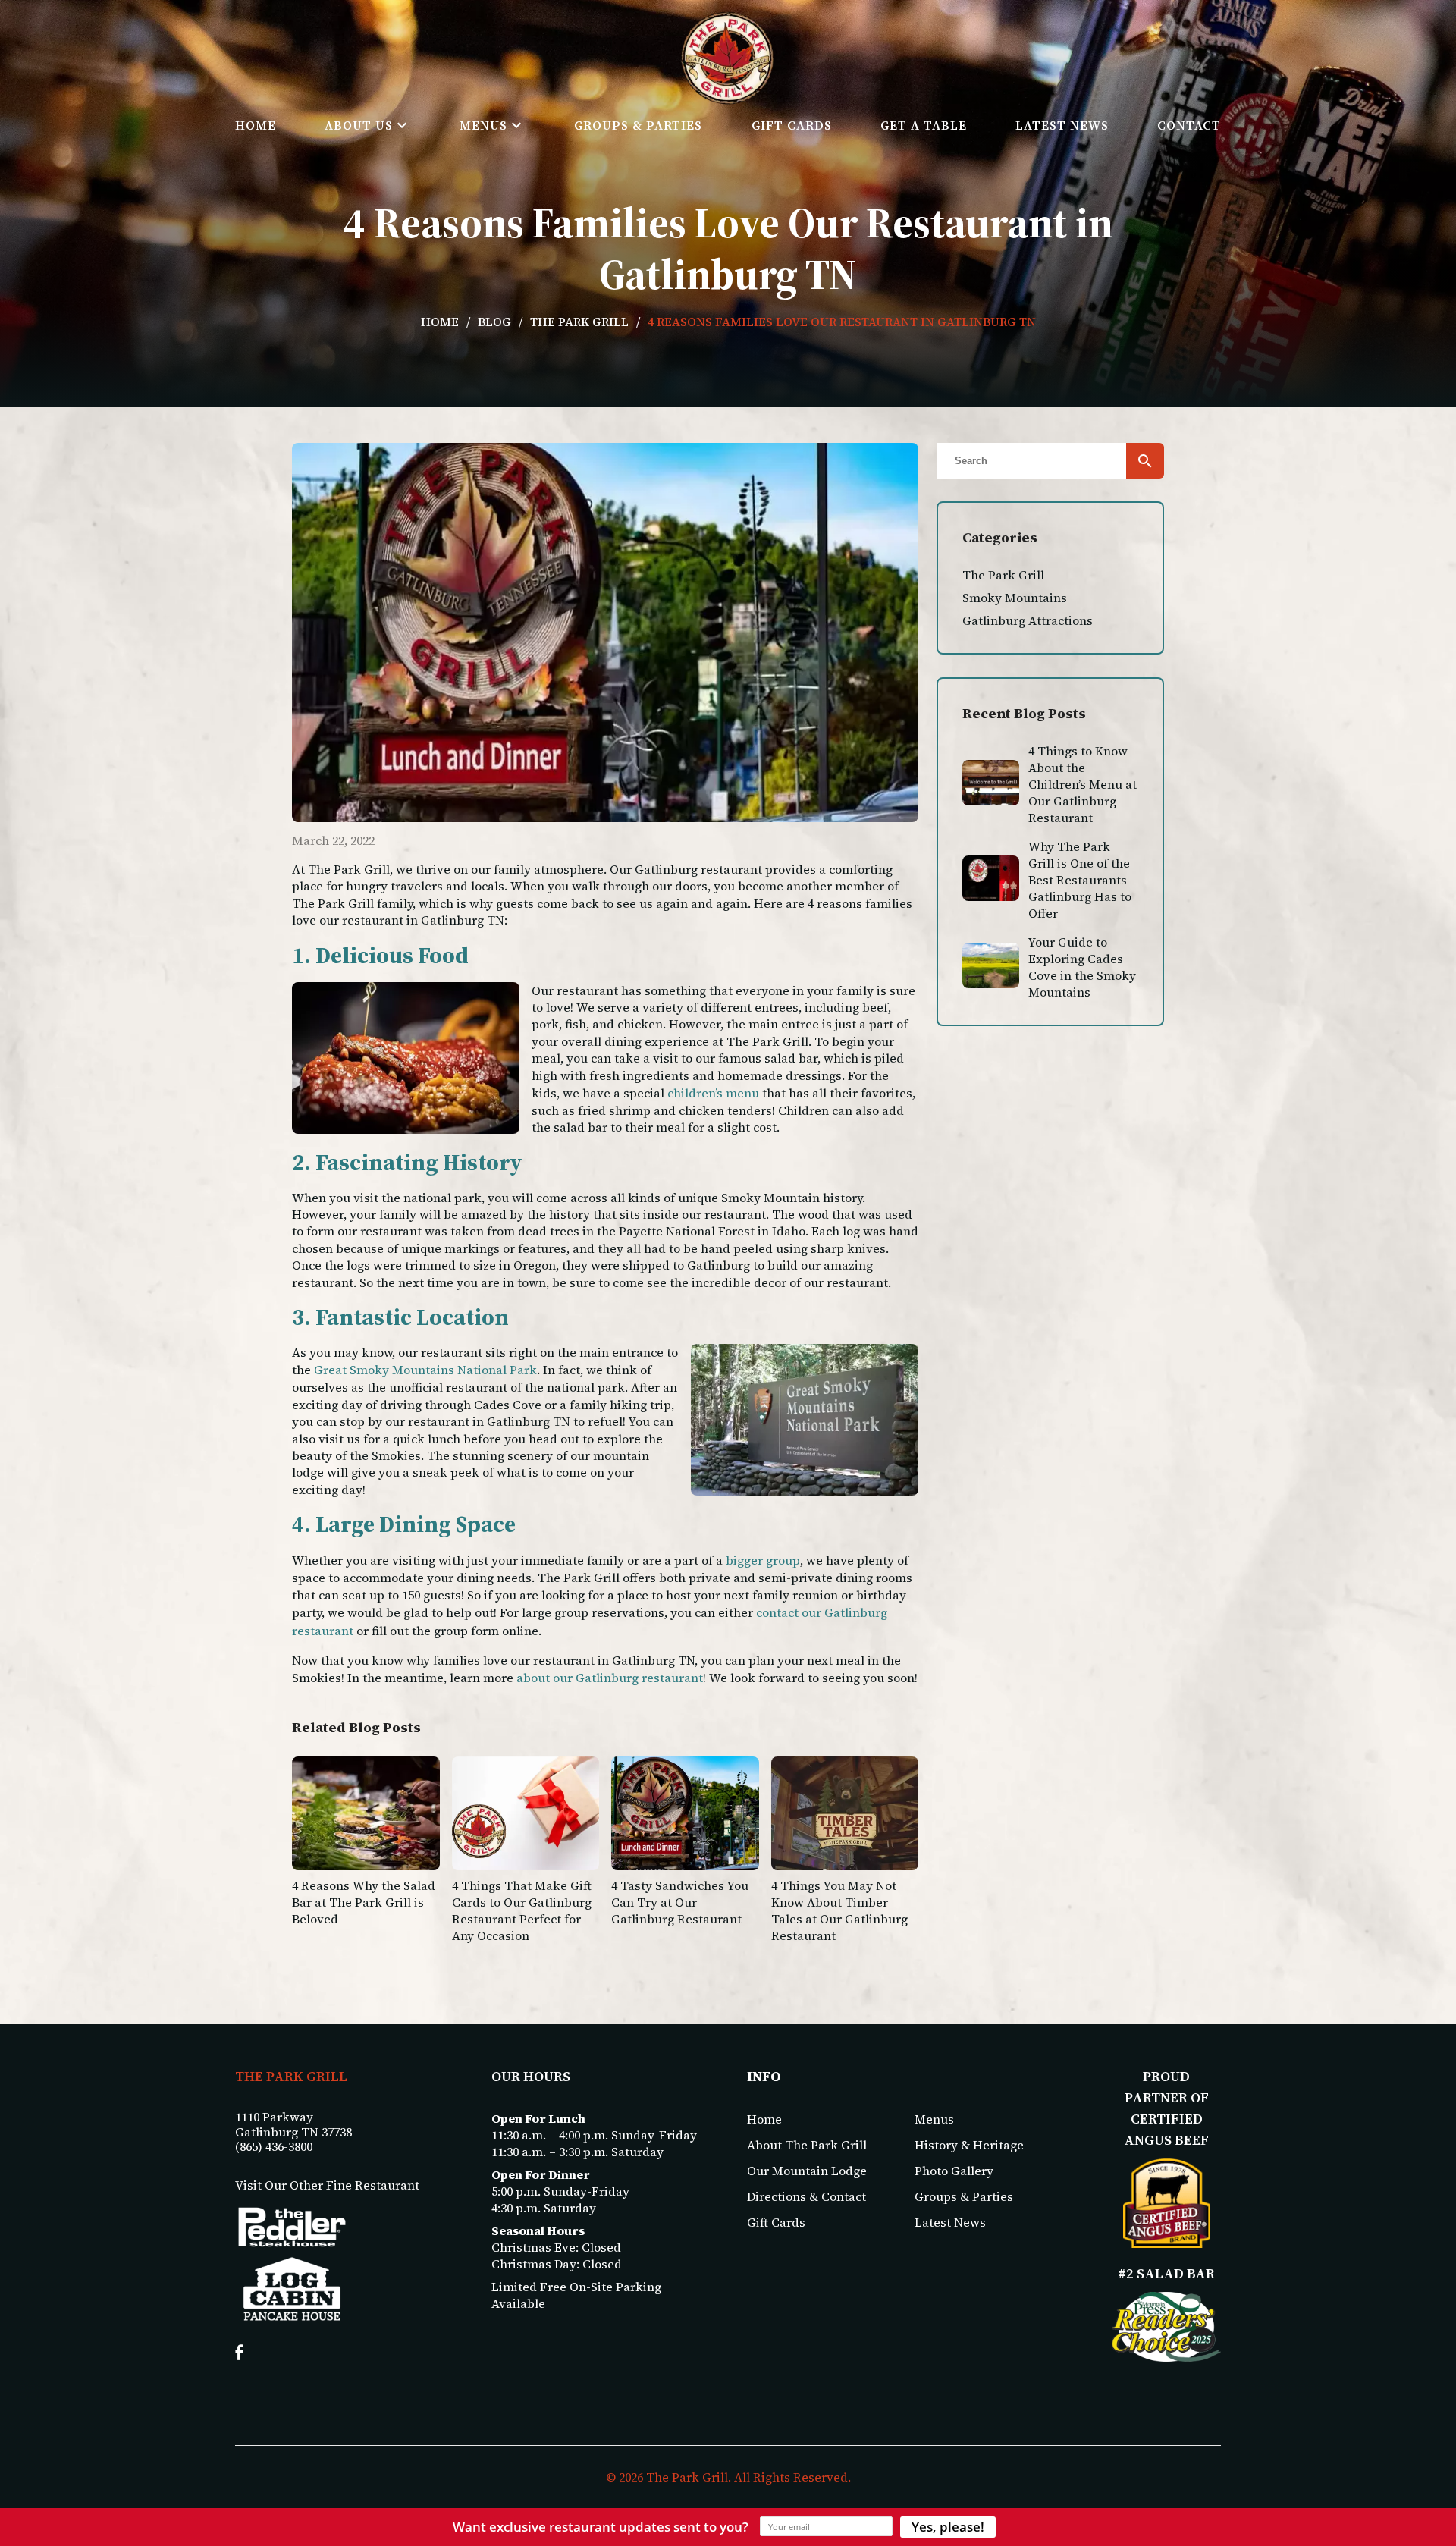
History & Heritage (969, 2145)
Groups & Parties (638, 125)
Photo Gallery (954, 2171)
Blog (494, 322)
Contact (1189, 125)
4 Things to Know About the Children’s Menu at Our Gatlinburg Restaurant (1083, 784)
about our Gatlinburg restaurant (610, 1678)
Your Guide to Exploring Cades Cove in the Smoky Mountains (1082, 967)
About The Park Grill (807, 2145)
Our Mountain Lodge (807, 2171)
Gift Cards (792, 125)
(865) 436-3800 (274, 2147)
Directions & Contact (806, 2196)
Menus (483, 125)
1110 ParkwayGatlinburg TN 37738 (293, 2124)
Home (256, 125)
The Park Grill (579, 322)
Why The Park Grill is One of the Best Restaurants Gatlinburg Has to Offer (1080, 880)
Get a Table (924, 125)
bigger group (763, 1560)
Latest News (1062, 125)
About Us (359, 125)
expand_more (402, 125)
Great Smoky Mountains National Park (425, 1370)
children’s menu (713, 1093)
